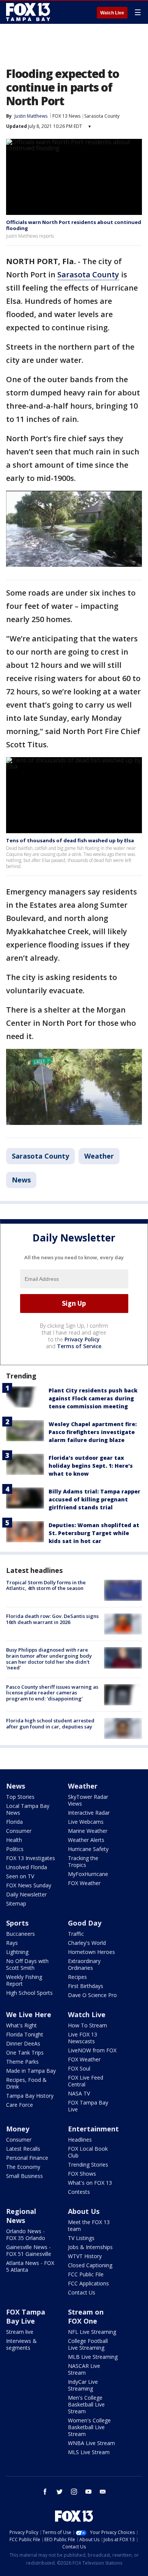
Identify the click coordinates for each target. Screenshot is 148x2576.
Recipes (77, 1977)
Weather (99, 1156)
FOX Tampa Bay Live (88, 2106)
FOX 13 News (66, 116)
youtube (88, 2492)
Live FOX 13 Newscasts (83, 2038)
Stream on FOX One (86, 2316)
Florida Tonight (25, 2034)
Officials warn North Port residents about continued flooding (74, 225)
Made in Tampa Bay (31, 2071)
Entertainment (93, 2129)
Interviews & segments (21, 2344)
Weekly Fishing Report (24, 1980)
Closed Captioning (90, 2265)
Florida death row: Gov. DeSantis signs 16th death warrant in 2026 (52, 1619)
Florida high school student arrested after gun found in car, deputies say (50, 1724)
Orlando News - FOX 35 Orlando (26, 2235)
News (21, 1180)
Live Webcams (86, 1822)
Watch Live (112, 13)
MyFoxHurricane (88, 1874)
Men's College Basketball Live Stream (86, 2404)
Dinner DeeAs (23, 2043)
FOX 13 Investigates (31, 1858)
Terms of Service (79, 1346)
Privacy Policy (82, 1339)
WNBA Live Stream (91, 2443)
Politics (15, 1849)
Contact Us (82, 2292)
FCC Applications (88, 2283)
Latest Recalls (23, 2149)
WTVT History (85, 2256)
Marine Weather (88, 1831)
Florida (14, 1822)
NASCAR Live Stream (84, 2369)
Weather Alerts (86, 1840)
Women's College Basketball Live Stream (89, 2427)
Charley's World (87, 1943)
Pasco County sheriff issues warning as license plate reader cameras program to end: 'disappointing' (52, 1693)
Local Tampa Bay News (28, 1809)
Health (14, 1840)
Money (18, 2129)
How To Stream (87, 2025)
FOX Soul (79, 2068)
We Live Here (29, 2014)
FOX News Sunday (29, 1885)
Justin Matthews (31, 116)
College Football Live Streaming (88, 2344)
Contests (79, 2192)
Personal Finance (27, 2158)
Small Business (24, 2176)
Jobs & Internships (90, 2247)
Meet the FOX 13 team (89, 2225)
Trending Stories (88, 2165)
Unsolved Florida (27, 1867)
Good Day (85, 1923)
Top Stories (20, 1797)
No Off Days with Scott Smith (27, 1964)
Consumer (19, 1831)
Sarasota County (102, 116)
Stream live (20, 2332)
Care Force (20, 2105)
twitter (60, 2492)
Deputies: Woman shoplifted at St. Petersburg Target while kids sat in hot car (94, 1533)
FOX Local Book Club (88, 2152)
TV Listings (81, 2238)
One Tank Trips (25, 2053)
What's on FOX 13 (90, 2183)
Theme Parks (22, 2062)
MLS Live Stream (89, 2452)
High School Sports (29, 1993)
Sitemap (16, 1903)
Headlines (80, 2140)
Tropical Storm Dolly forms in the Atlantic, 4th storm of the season (46, 1585)
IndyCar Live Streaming (83, 2385)
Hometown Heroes (91, 1952)
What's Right (21, 2025)
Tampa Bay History (30, 2096)
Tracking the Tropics (83, 1861)
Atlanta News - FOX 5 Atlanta (30, 2266)
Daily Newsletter (26, 1894)
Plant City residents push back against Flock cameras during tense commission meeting (93, 1398)
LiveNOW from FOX (92, 2050)
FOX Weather (84, 1883)
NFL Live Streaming (92, 2332)
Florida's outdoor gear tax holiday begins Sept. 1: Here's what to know (91, 1466)
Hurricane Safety (88, 1849)
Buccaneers (20, 1934)
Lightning (17, 1952)
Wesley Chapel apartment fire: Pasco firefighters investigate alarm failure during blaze (93, 1432)
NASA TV (79, 2093)
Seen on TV (20, 1876)
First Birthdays (86, 1986)
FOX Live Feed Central (86, 2081)
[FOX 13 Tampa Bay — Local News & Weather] (28, 12)
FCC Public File (86, 2274)
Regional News (21, 2216)
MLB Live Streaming (93, 2357)
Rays (12, 1943)
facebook (45, 2492)
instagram (74, 2492)
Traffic (76, 1934)
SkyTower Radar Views (88, 1800)
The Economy (23, 2167)
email (103, 2492)
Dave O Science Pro (92, 1995)
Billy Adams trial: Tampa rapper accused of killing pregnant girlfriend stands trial (94, 1499)
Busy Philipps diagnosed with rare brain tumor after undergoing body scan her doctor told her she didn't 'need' (49, 1659)
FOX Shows (82, 2174)
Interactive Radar (89, 1813)
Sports (17, 1923)
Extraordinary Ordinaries (84, 1964)
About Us (84, 2211)
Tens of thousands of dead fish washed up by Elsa (70, 840)
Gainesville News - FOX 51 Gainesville (29, 2250)
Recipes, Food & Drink (26, 2083)
